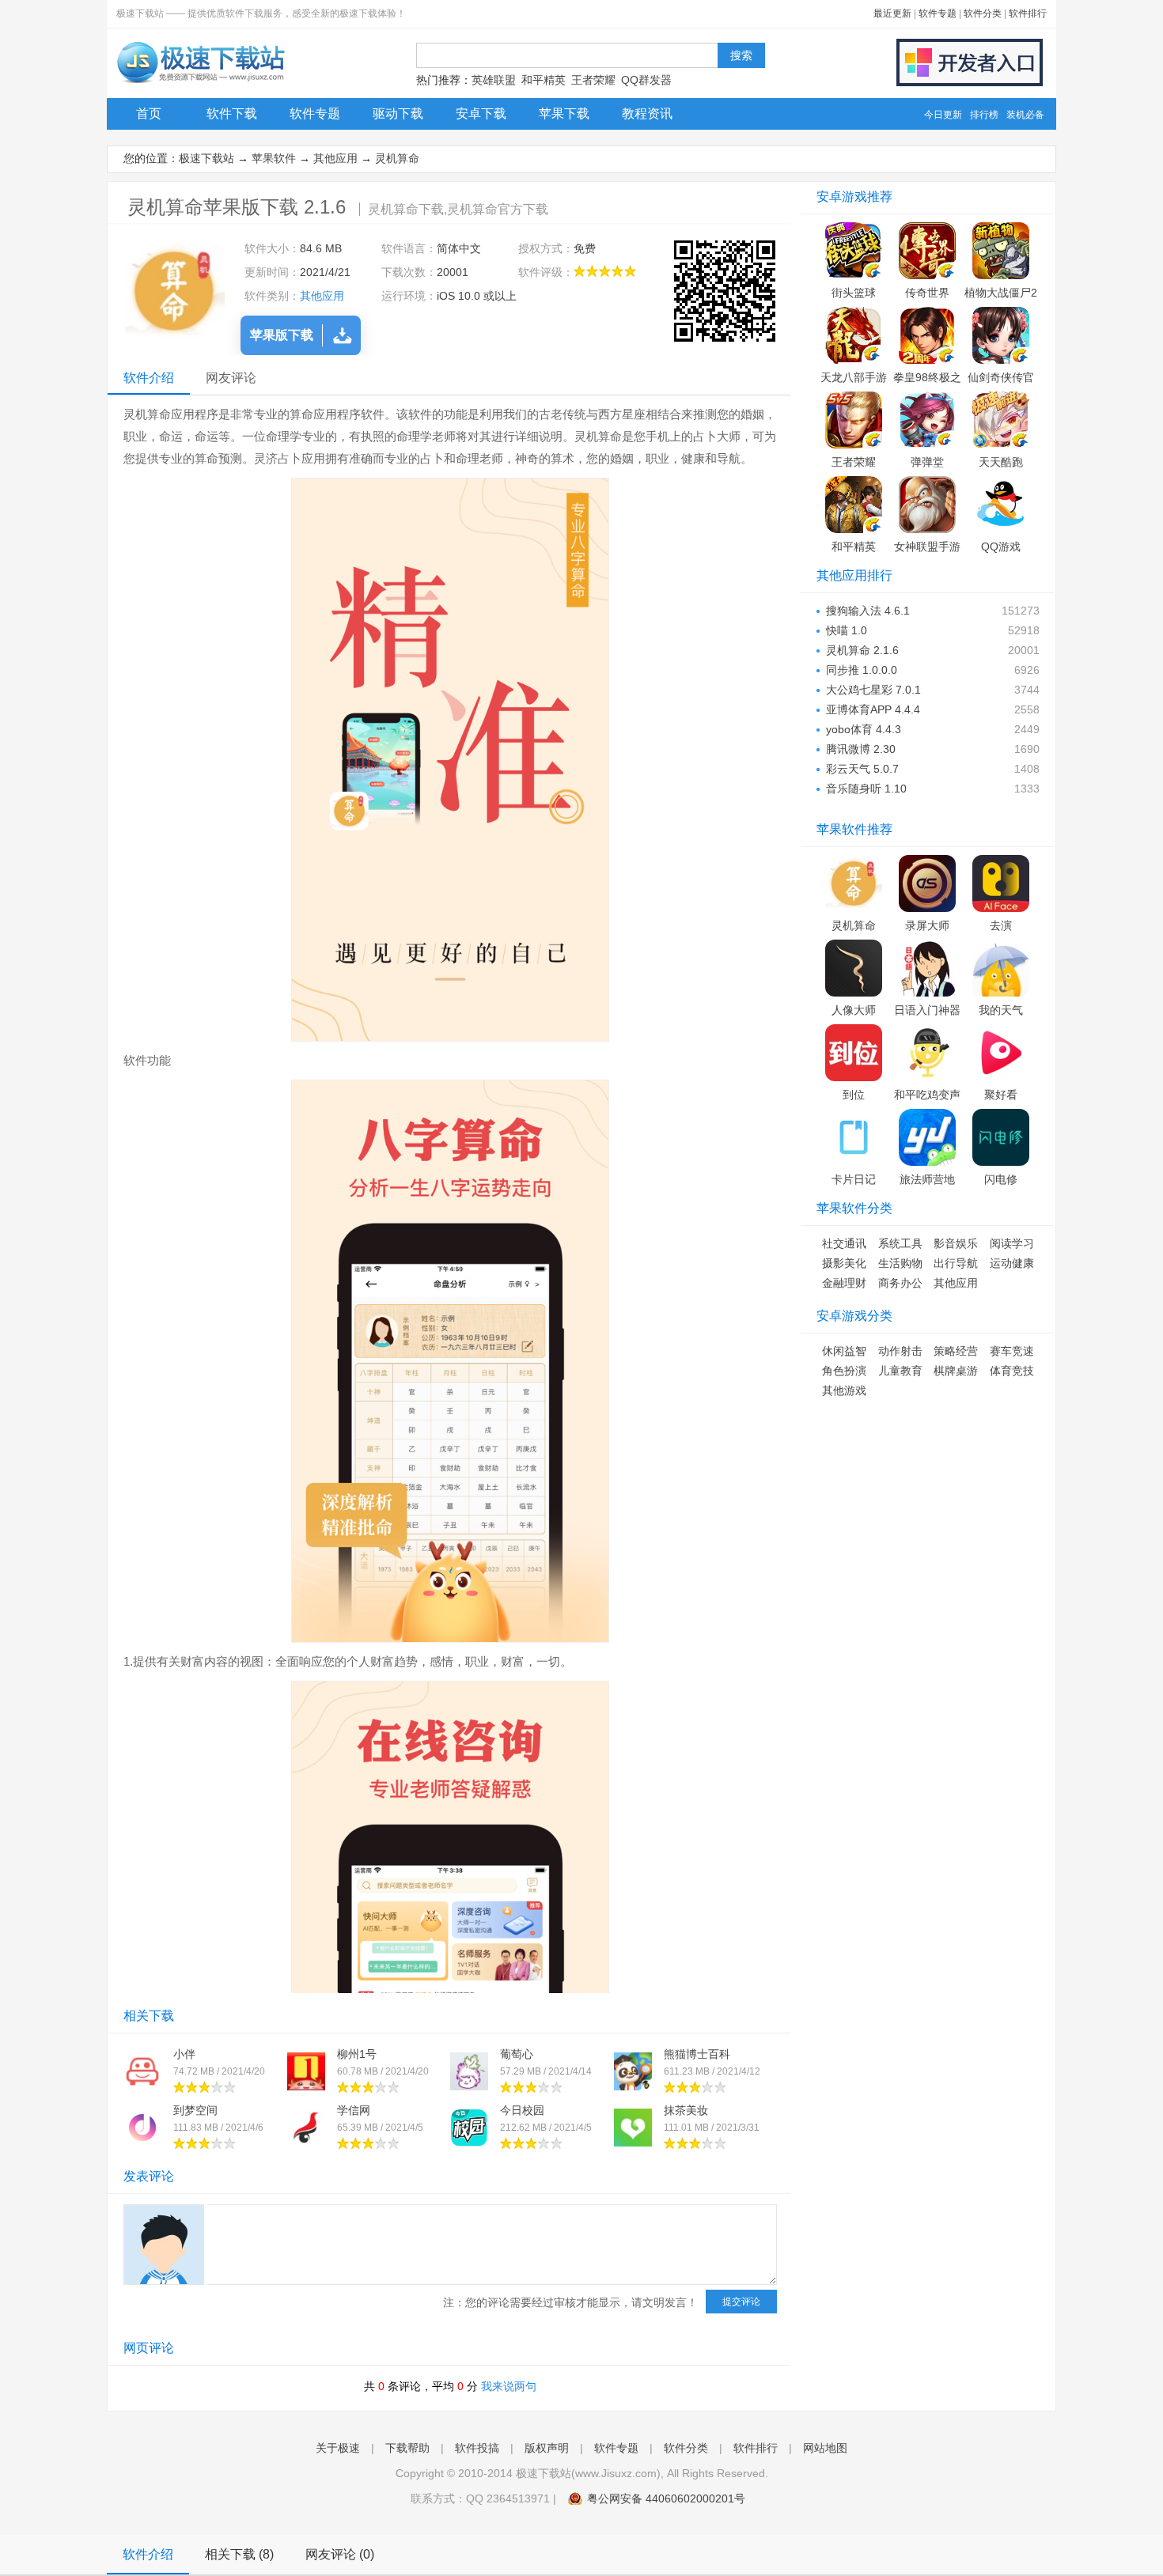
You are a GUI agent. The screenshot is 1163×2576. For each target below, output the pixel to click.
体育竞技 (1012, 1371)
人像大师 (854, 1010)
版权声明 (547, 2448)
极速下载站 (206, 158)
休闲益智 (844, 1351)
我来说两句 (509, 2386)
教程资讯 (647, 113)
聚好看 (1001, 1095)
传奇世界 (927, 293)
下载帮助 (407, 2448)
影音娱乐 (956, 1243)
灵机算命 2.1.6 (862, 650)
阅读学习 (1012, 1243)
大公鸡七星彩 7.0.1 (873, 690)
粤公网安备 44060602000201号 (666, 2498)
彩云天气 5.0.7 (862, 769)
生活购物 (900, 1263)
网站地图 (825, 2448)
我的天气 (1001, 1010)
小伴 (184, 2054)
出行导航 (956, 1263)
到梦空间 (195, 2110)
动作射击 (900, 1351)
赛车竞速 (1012, 1351)
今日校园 (522, 2110)
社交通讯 (844, 1243)
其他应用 (335, 158)
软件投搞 (477, 2448)
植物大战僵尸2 (1001, 293)
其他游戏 (844, 1390)
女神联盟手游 (927, 547)
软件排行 (1028, 13)
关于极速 (338, 2448)
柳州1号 (357, 2054)
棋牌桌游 (956, 1371)
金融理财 (844, 1283)
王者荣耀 (593, 80)
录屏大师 (927, 925)
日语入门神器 (927, 1010)
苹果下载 (564, 113)
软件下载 (232, 113)
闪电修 (1001, 1179)
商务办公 (900, 1283)
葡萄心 (517, 2054)
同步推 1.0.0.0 (862, 670)
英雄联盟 (494, 80)
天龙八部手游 (854, 377)
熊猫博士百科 (697, 2054)
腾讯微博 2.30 (861, 749)
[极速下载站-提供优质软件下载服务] (200, 83)
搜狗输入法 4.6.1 (868, 611)
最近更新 (892, 13)
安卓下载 (481, 113)
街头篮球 (854, 293)
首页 (149, 113)
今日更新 (943, 115)
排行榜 (984, 115)
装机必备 (1025, 115)
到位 (854, 1095)
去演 (1001, 925)
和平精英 (544, 80)
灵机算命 (397, 158)
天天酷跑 (1001, 462)
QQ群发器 (646, 80)
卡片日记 (854, 1179)
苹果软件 (274, 158)
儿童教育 (900, 1371)
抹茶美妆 (686, 2110)
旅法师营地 (927, 1179)
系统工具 (900, 1243)
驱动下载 (398, 113)
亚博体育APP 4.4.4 (873, 709)
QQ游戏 (1001, 547)
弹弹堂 (927, 462)
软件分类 (983, 13)
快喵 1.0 (847, 630)
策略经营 (956, 1351)
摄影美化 (844, 1263)
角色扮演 (844, 1371)
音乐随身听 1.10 (866, 789)
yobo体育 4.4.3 (864, 729)
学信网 (354, 2110)
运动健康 (1012, 1263)
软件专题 (938, 13)
